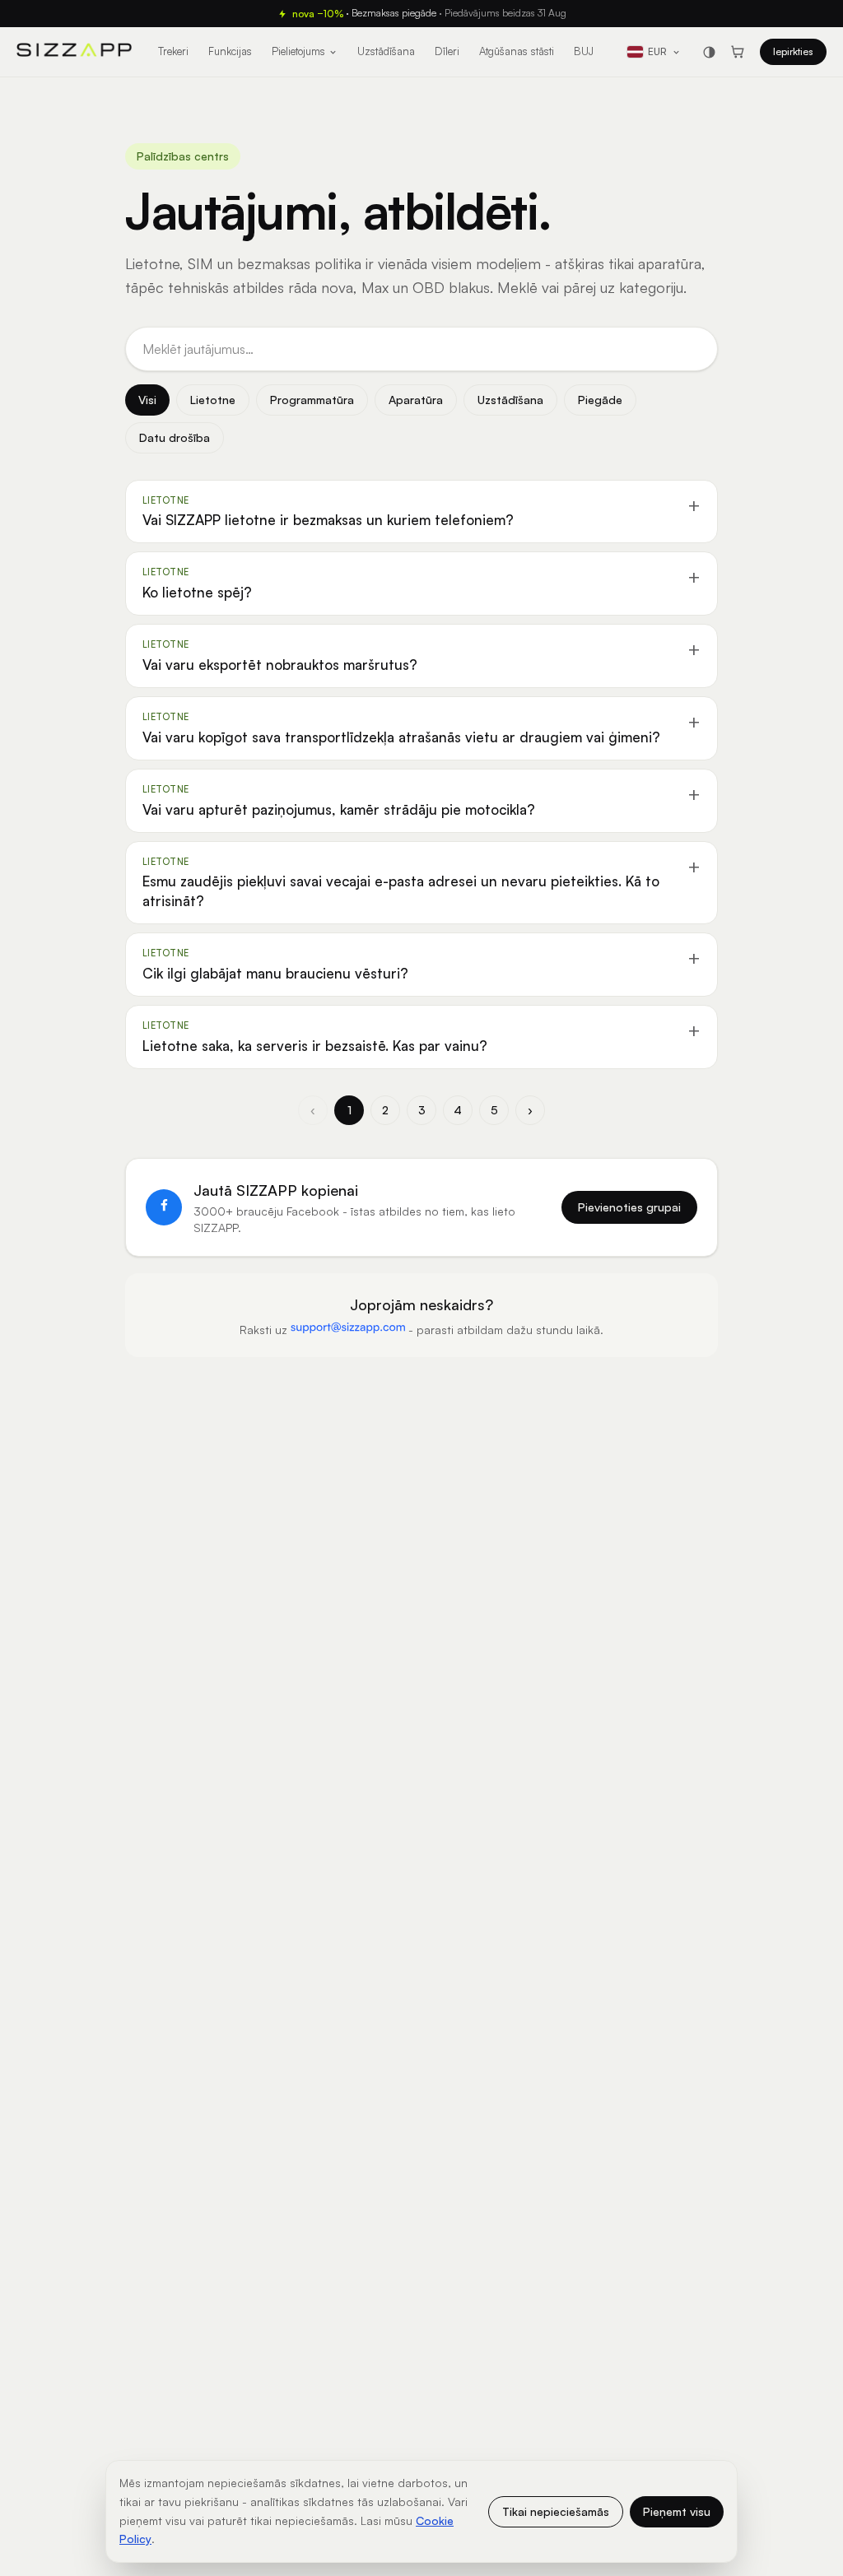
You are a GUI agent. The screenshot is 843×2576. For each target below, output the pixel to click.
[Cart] (738, 52)
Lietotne (213, 400)
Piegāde (600, 400)
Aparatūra (416, 400)
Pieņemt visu (677, 2511)
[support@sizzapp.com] (348, 1327)
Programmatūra (312, 400)
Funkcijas (230, 51)
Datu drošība (175, 437)
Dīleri (447, 51)
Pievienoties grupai (629, 1207)
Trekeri (173, 51)
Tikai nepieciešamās (556, 2511)
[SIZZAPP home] (74, 52)
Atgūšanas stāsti (517, 51)
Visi (147, 400)
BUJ (584, 51)
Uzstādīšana (386, 51)
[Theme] (709, 52)
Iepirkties (793, 51)
